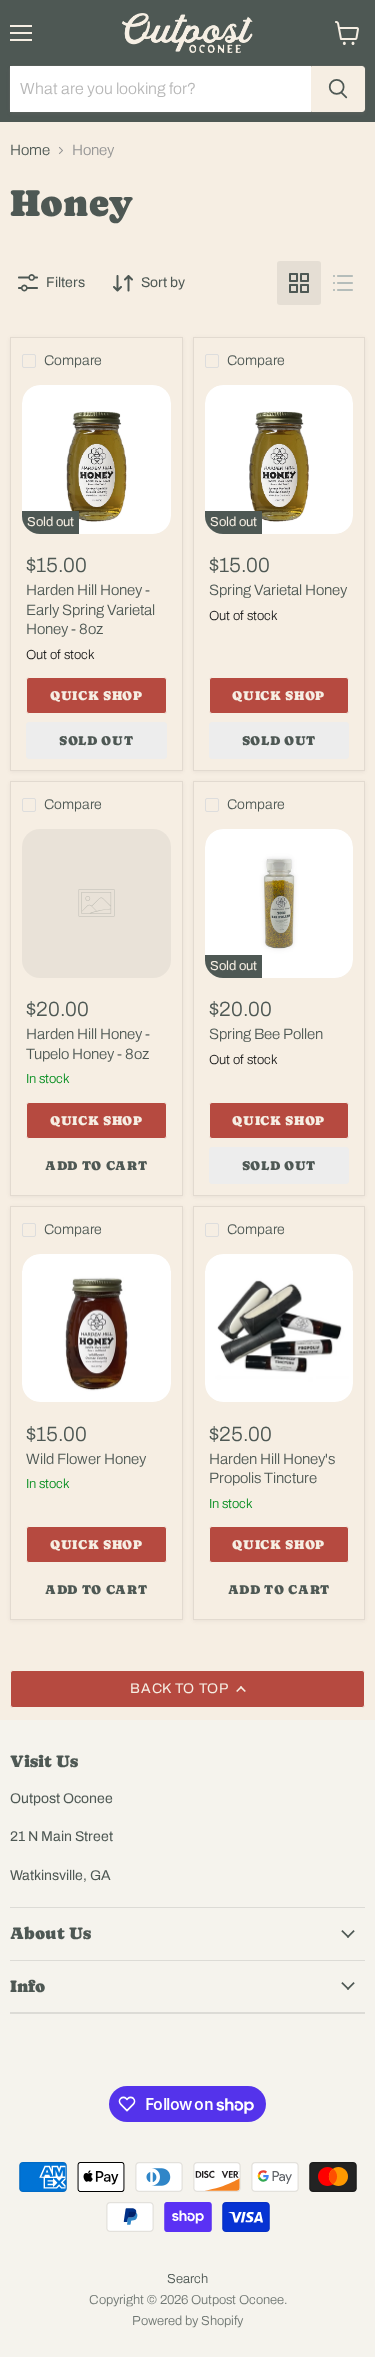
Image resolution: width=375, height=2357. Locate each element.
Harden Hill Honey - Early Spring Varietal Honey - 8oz (90, 609)
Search (187, 2279)
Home (30, 150)
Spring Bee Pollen (266, 1034)
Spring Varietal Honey (278, 590)
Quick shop (96, 695)
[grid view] (299, 283)
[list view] (343, 283)
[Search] (338, 89)
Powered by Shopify (187, 2321)
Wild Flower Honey (86, 1459)
